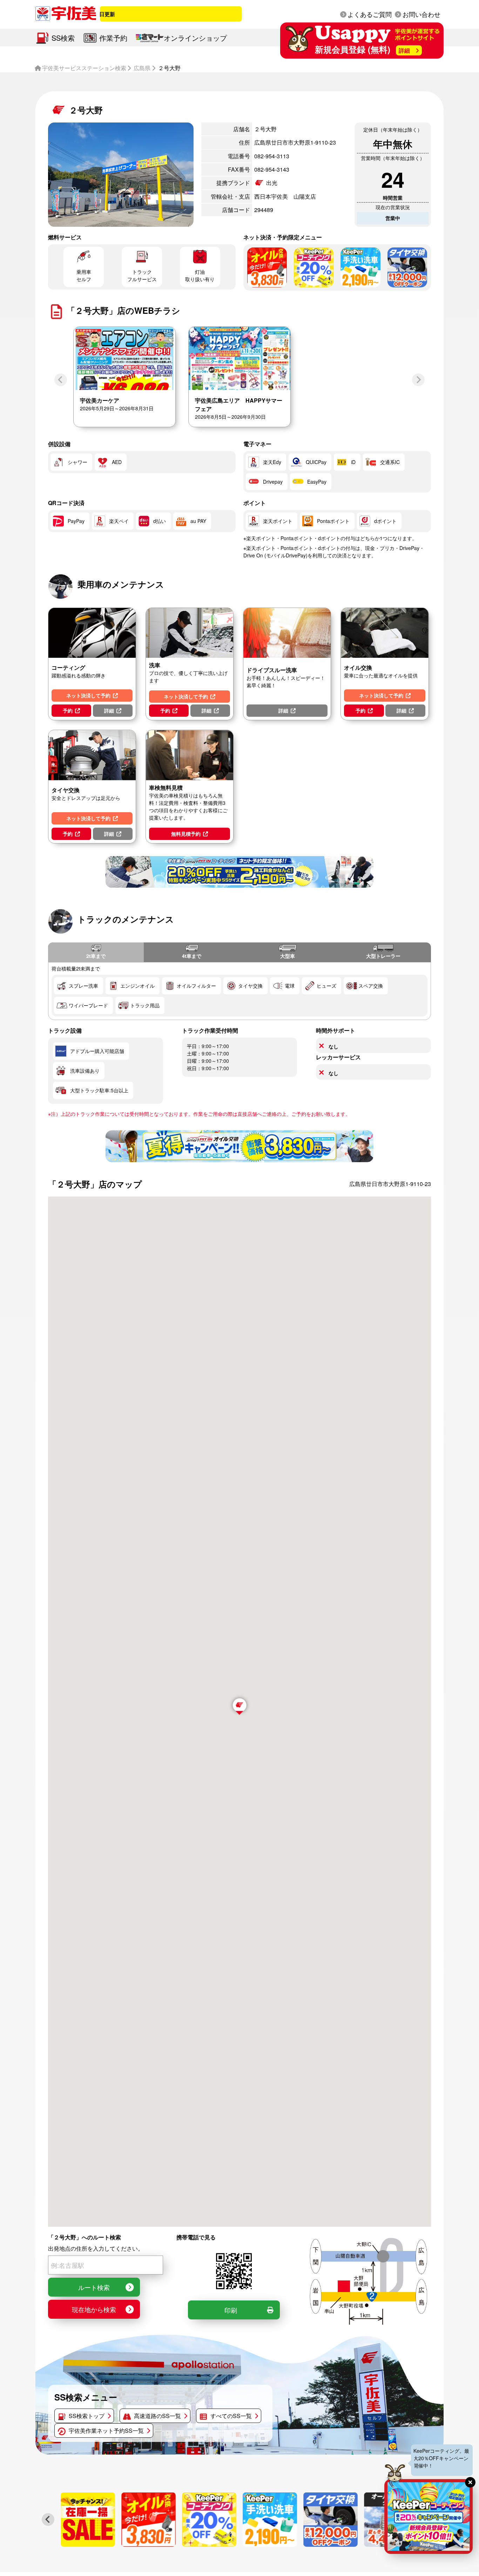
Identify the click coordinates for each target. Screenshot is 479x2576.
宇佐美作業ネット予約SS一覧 (106, 2431)
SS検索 (63, 38)
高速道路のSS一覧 (157, 2416)
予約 (68, 710)
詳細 (109, 710)
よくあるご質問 (370, 14)
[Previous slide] (61, 380)
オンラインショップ (195, 38)
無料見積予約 (186, 834)
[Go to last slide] (48, 2519)
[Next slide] (418, 380)
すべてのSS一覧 (231, 2416)
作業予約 (113, 38)
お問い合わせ (421, 14)
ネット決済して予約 (88, 695)
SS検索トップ (87, 2416)
